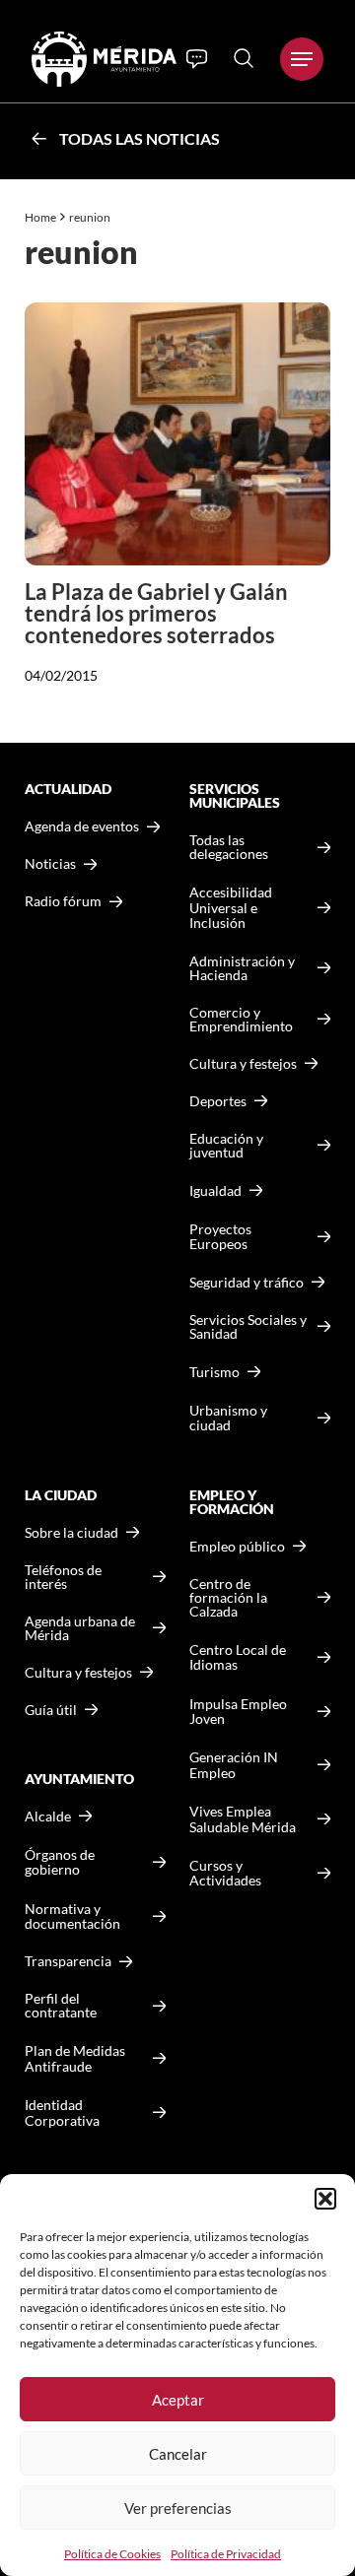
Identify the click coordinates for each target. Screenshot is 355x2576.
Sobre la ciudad (71, 1533)
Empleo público (237, 1547)
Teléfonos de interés (63, 1577)
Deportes (218, 1101)
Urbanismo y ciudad (228, 1418)
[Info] (197, 59)
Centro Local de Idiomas (238, 1657)
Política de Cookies (112, 2554)
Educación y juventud (226, 1146)
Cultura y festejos (78, 1673)
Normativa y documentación (72, 1916)
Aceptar (178, 2400)
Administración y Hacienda (242, 968)
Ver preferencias (178, 2508)
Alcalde (48, 1816)
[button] (325, 2199)
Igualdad (215, 1190)
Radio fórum (63, 901)
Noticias (50, 864)
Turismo (214, 1372)
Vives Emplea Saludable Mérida (243, 1819)
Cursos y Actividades (225, 1873)
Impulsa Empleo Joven (238, 1712)
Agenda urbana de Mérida (80, 1628)
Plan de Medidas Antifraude (75, 2058)
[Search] (244, 58)
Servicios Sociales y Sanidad (248, 1327)
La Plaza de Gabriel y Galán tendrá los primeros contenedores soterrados (156, 613)
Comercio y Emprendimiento (241, 1020)
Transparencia (68, 1961)
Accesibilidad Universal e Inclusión (231, 907)
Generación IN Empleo (234, 1765)
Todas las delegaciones (229, 847)
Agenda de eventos (82, 826)
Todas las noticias (140, 138)
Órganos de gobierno (60, 1862)
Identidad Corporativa (62, 2113)
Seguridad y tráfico (247, 1283)
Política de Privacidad (226, 2554)
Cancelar (178, 2454)
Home (40, 217)
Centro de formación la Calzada (228, 1598)
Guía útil (51, 1710)
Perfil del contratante (61, 2006)
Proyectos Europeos (220, 1237)
